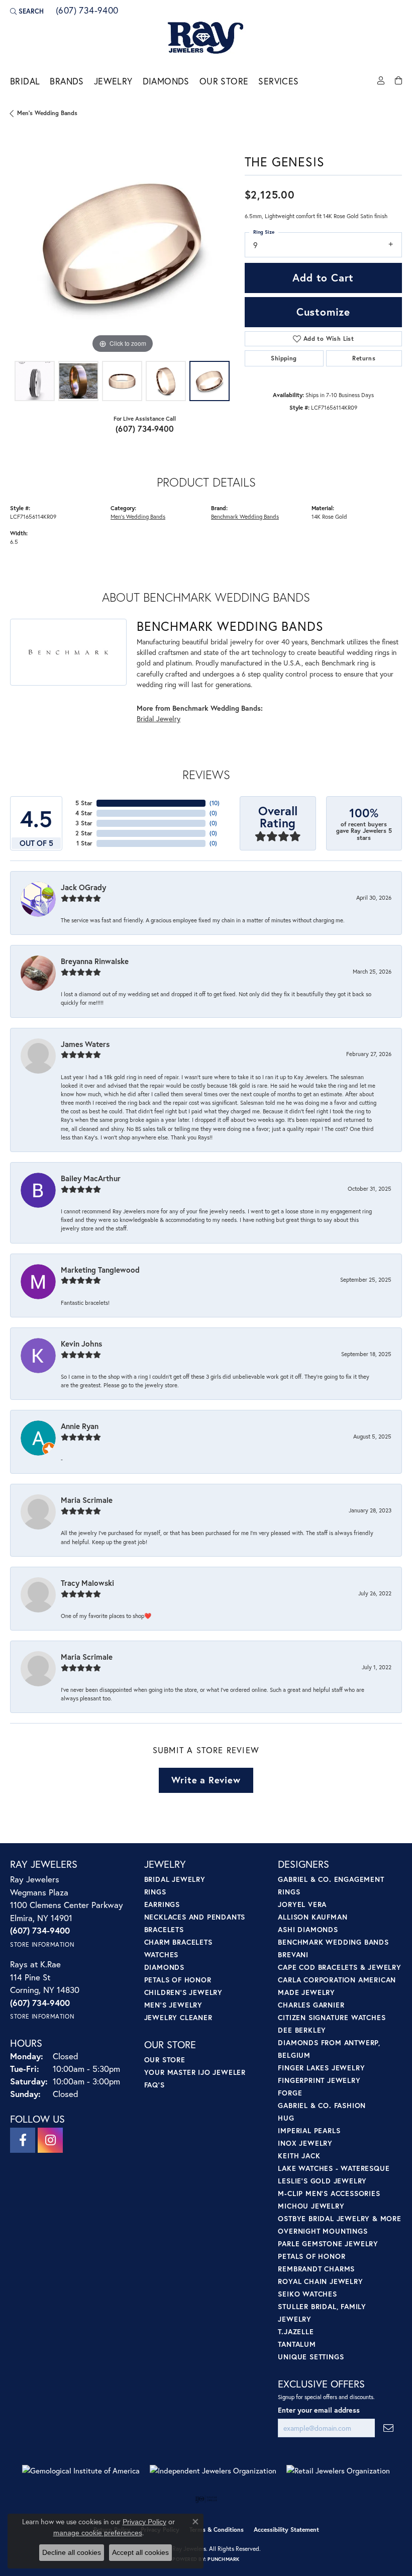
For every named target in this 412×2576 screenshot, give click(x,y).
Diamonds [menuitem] (164, 1967)
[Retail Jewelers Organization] (338, 2471)
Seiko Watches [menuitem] (307, 2294)
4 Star (84, 813)
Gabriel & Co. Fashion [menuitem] (322, 2105)
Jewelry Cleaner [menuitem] (178, 2017)
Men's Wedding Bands (47, 113)
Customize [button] (323, 312)
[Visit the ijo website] (206, 2499)
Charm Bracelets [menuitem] (178, 1942)
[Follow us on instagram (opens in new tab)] (50, 2140)
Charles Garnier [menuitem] (311, 2005)
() (215, 803)
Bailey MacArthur (91, 1178)
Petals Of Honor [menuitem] (312, 2256)
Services (278, 81)
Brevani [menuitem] (293, 1954)
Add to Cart (323, 277)
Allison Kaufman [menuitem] (313, 1917)
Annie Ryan (80, 1426)
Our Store (224, 81)
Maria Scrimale (87, 1500)
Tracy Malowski (87, 1583)
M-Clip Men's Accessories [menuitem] (329, 2193)
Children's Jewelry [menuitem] (183, 1992)
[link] (86, 11)
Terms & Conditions (217, 2530)
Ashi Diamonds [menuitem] (308, 1929)
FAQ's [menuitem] (154, 2085)
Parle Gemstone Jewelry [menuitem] (328, 2244)
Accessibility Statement (286, 2530)
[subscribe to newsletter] (388, 2428)
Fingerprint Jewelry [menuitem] (319, 2080)
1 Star (84, 843)
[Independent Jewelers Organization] (213, 2471)
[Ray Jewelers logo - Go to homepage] (206, 38)
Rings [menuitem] (155, 1892)
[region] (122, 244)
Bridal (25, 81)
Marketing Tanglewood (100, 1270)
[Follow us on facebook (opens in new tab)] (23, 2140)
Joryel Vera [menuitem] (302, 1904)
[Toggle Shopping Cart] (398, 81)
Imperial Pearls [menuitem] (309, 2130)
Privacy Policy (144, 2522)
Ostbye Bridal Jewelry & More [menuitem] (339, 2218)
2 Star (84, 833)
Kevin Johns (81, 1344)
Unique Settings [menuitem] (311, 2357)
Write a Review (206, 1780)
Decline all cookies (72, 2552)
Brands (67, 81)
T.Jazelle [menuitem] (296, 2331)
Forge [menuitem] (290, 2093)
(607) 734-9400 (145, 428)
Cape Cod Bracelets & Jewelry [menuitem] (339, 1967)
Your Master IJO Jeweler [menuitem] (195, 2072)
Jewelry (113, 81)
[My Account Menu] (381, 81)
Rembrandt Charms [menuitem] (316, 2269)
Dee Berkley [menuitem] (302, 2030)
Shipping (284, 358)
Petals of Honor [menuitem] (178, 1980)
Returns (364, 358)
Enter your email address (319, 2410)
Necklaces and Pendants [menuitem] (195, 1917)
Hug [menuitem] (286, 2118)
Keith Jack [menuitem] (299, 2156)
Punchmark (223, 2559)
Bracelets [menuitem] (164, 1929)
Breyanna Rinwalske (95, 961)
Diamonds (166, 81)
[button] (27, 11)
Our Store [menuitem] (165, 2060)
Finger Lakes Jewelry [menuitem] (321, 2068)
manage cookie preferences (98, 2533)
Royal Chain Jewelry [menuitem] (320, 2281)
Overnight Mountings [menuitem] (323, 2231)
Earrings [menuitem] (162, 1904)
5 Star (84, 803)
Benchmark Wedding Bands (245, 516)
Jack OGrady (83, 887)
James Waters (85, 1044)
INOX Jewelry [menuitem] (305, 2143)
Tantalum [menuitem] (297, 2344)
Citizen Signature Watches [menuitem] (332, 2017)
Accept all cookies (140, 2552)
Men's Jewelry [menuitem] (173, 2005)
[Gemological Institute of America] (81, 2471)
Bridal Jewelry (159, 719)
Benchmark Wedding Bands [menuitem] (333, 1942)
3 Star (84, 823)
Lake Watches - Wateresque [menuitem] (334, 2168)
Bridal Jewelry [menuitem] (175, 1879)
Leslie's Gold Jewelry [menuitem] (322, 2181)
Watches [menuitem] (162, 1954)
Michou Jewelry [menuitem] (311, 2206)
